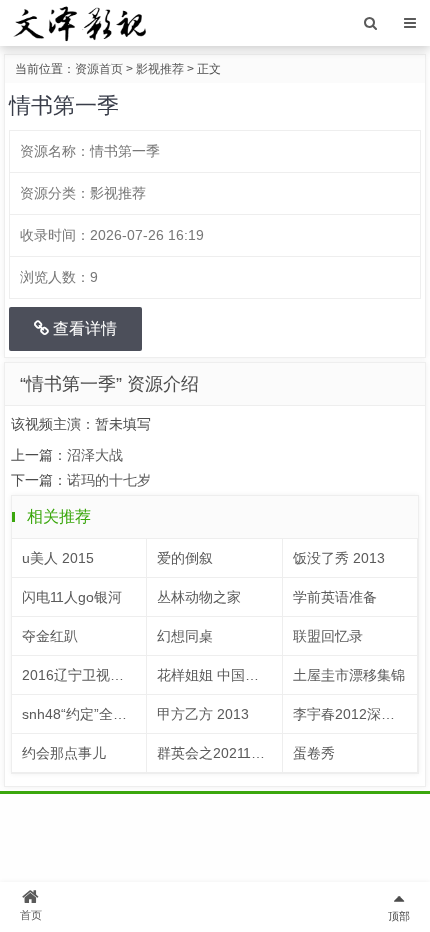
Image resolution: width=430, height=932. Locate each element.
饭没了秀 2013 (339, 558)
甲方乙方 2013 (203, 714)
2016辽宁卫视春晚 (80, 675)
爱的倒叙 (185, 558)
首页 (31, 915)
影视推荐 (160, 69)
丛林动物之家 (199, 597)
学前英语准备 (335, 597)
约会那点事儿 (64, 753)
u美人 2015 (58, 558)
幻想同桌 (185, 636)
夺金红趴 (50, 636)
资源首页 (99, 69)
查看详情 (83, 328)
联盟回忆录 (328, 636)
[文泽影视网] (79, 22)
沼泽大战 (95, 455)
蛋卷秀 (314, 753)
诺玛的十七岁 (109, 480)
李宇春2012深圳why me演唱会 (355, 714)
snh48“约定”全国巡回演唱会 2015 (84, 714)
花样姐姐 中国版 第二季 (219, 675)
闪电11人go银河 (72, 597)
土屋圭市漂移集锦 (349, 675)
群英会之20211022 (216, 753)
